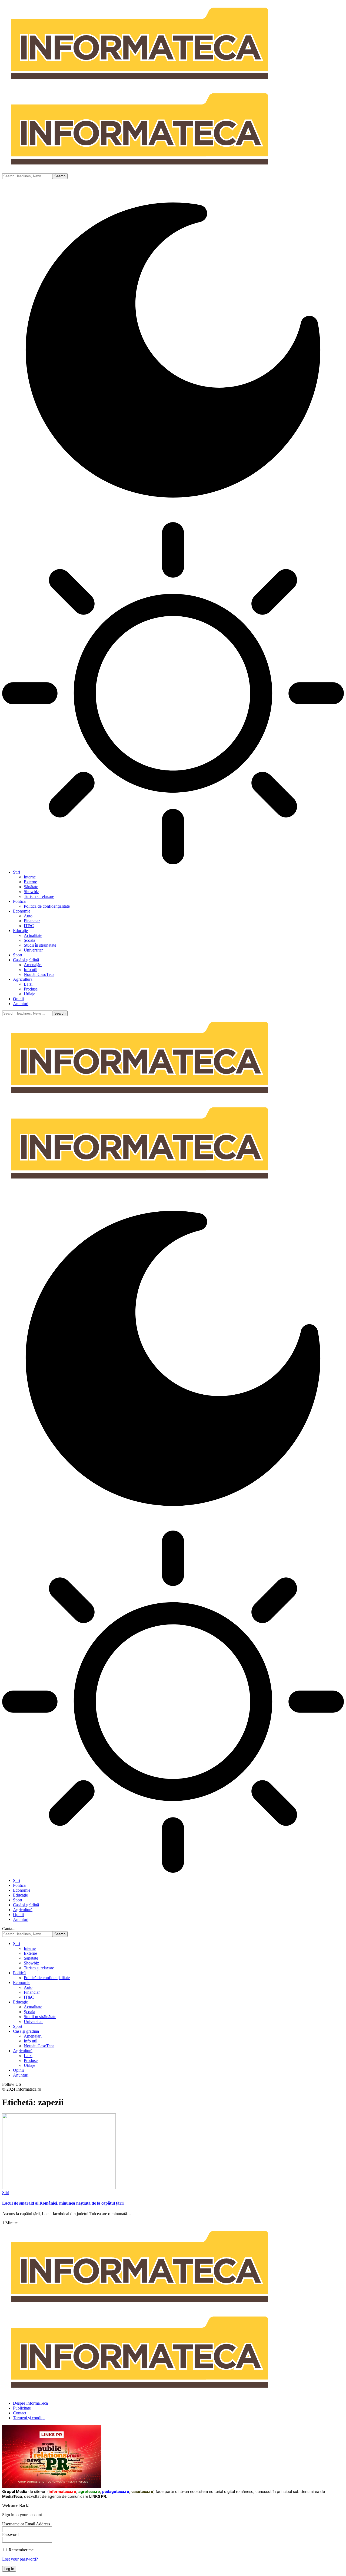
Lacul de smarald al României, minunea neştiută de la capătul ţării (63, 2203)
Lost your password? (20, 2559)
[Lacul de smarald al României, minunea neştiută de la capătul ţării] (59, 2188)
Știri (6, 2193)
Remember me (21, 2550)
